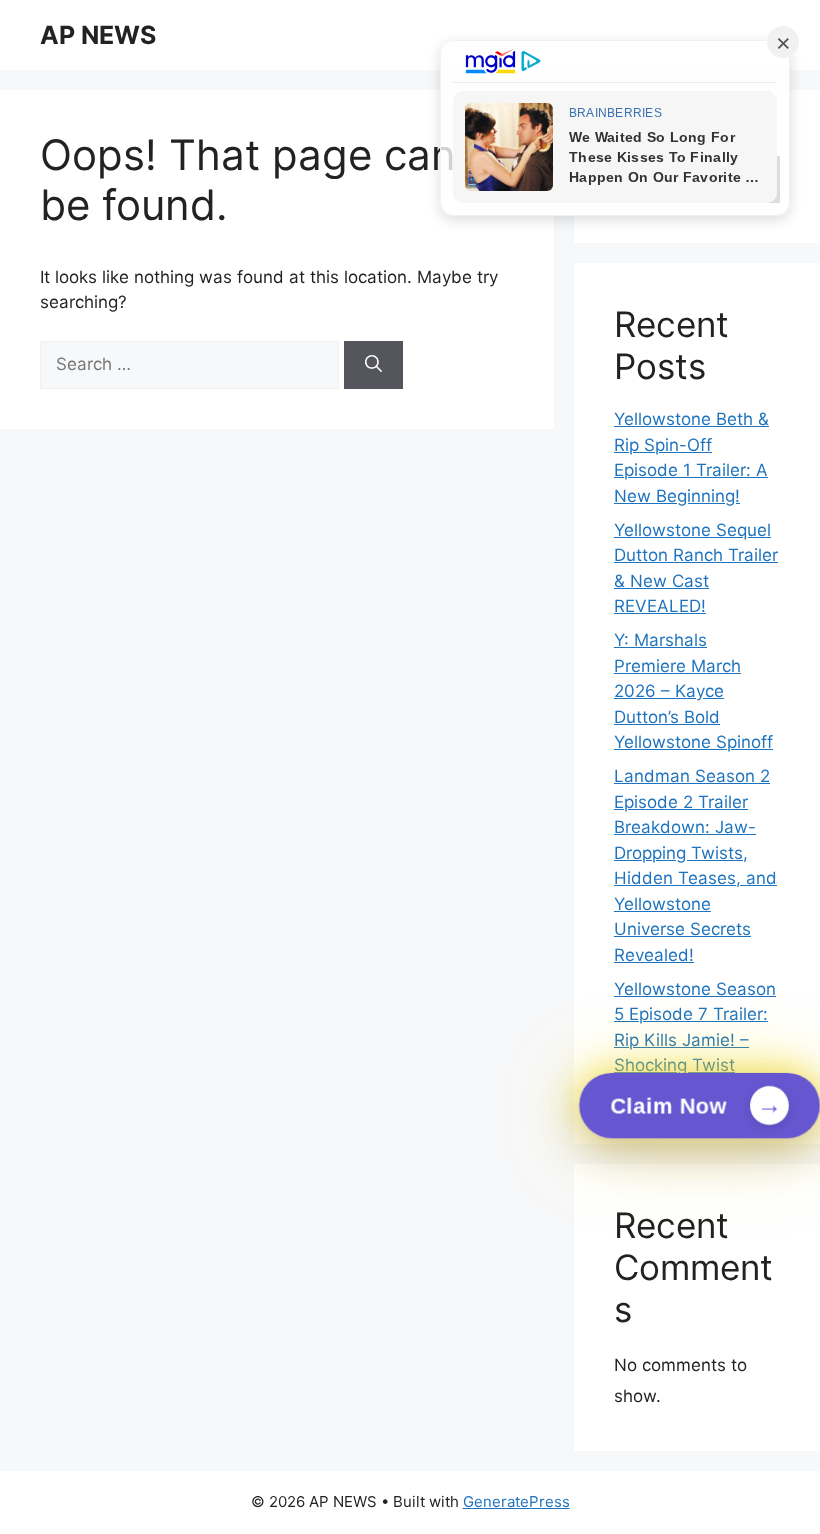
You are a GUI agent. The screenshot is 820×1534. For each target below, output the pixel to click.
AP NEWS (98, 35)
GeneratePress (516, 1501)
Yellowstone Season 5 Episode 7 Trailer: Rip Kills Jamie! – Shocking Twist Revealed (695, 1040)
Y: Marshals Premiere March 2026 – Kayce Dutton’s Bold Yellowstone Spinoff (693, 691)
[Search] (373, 365)
